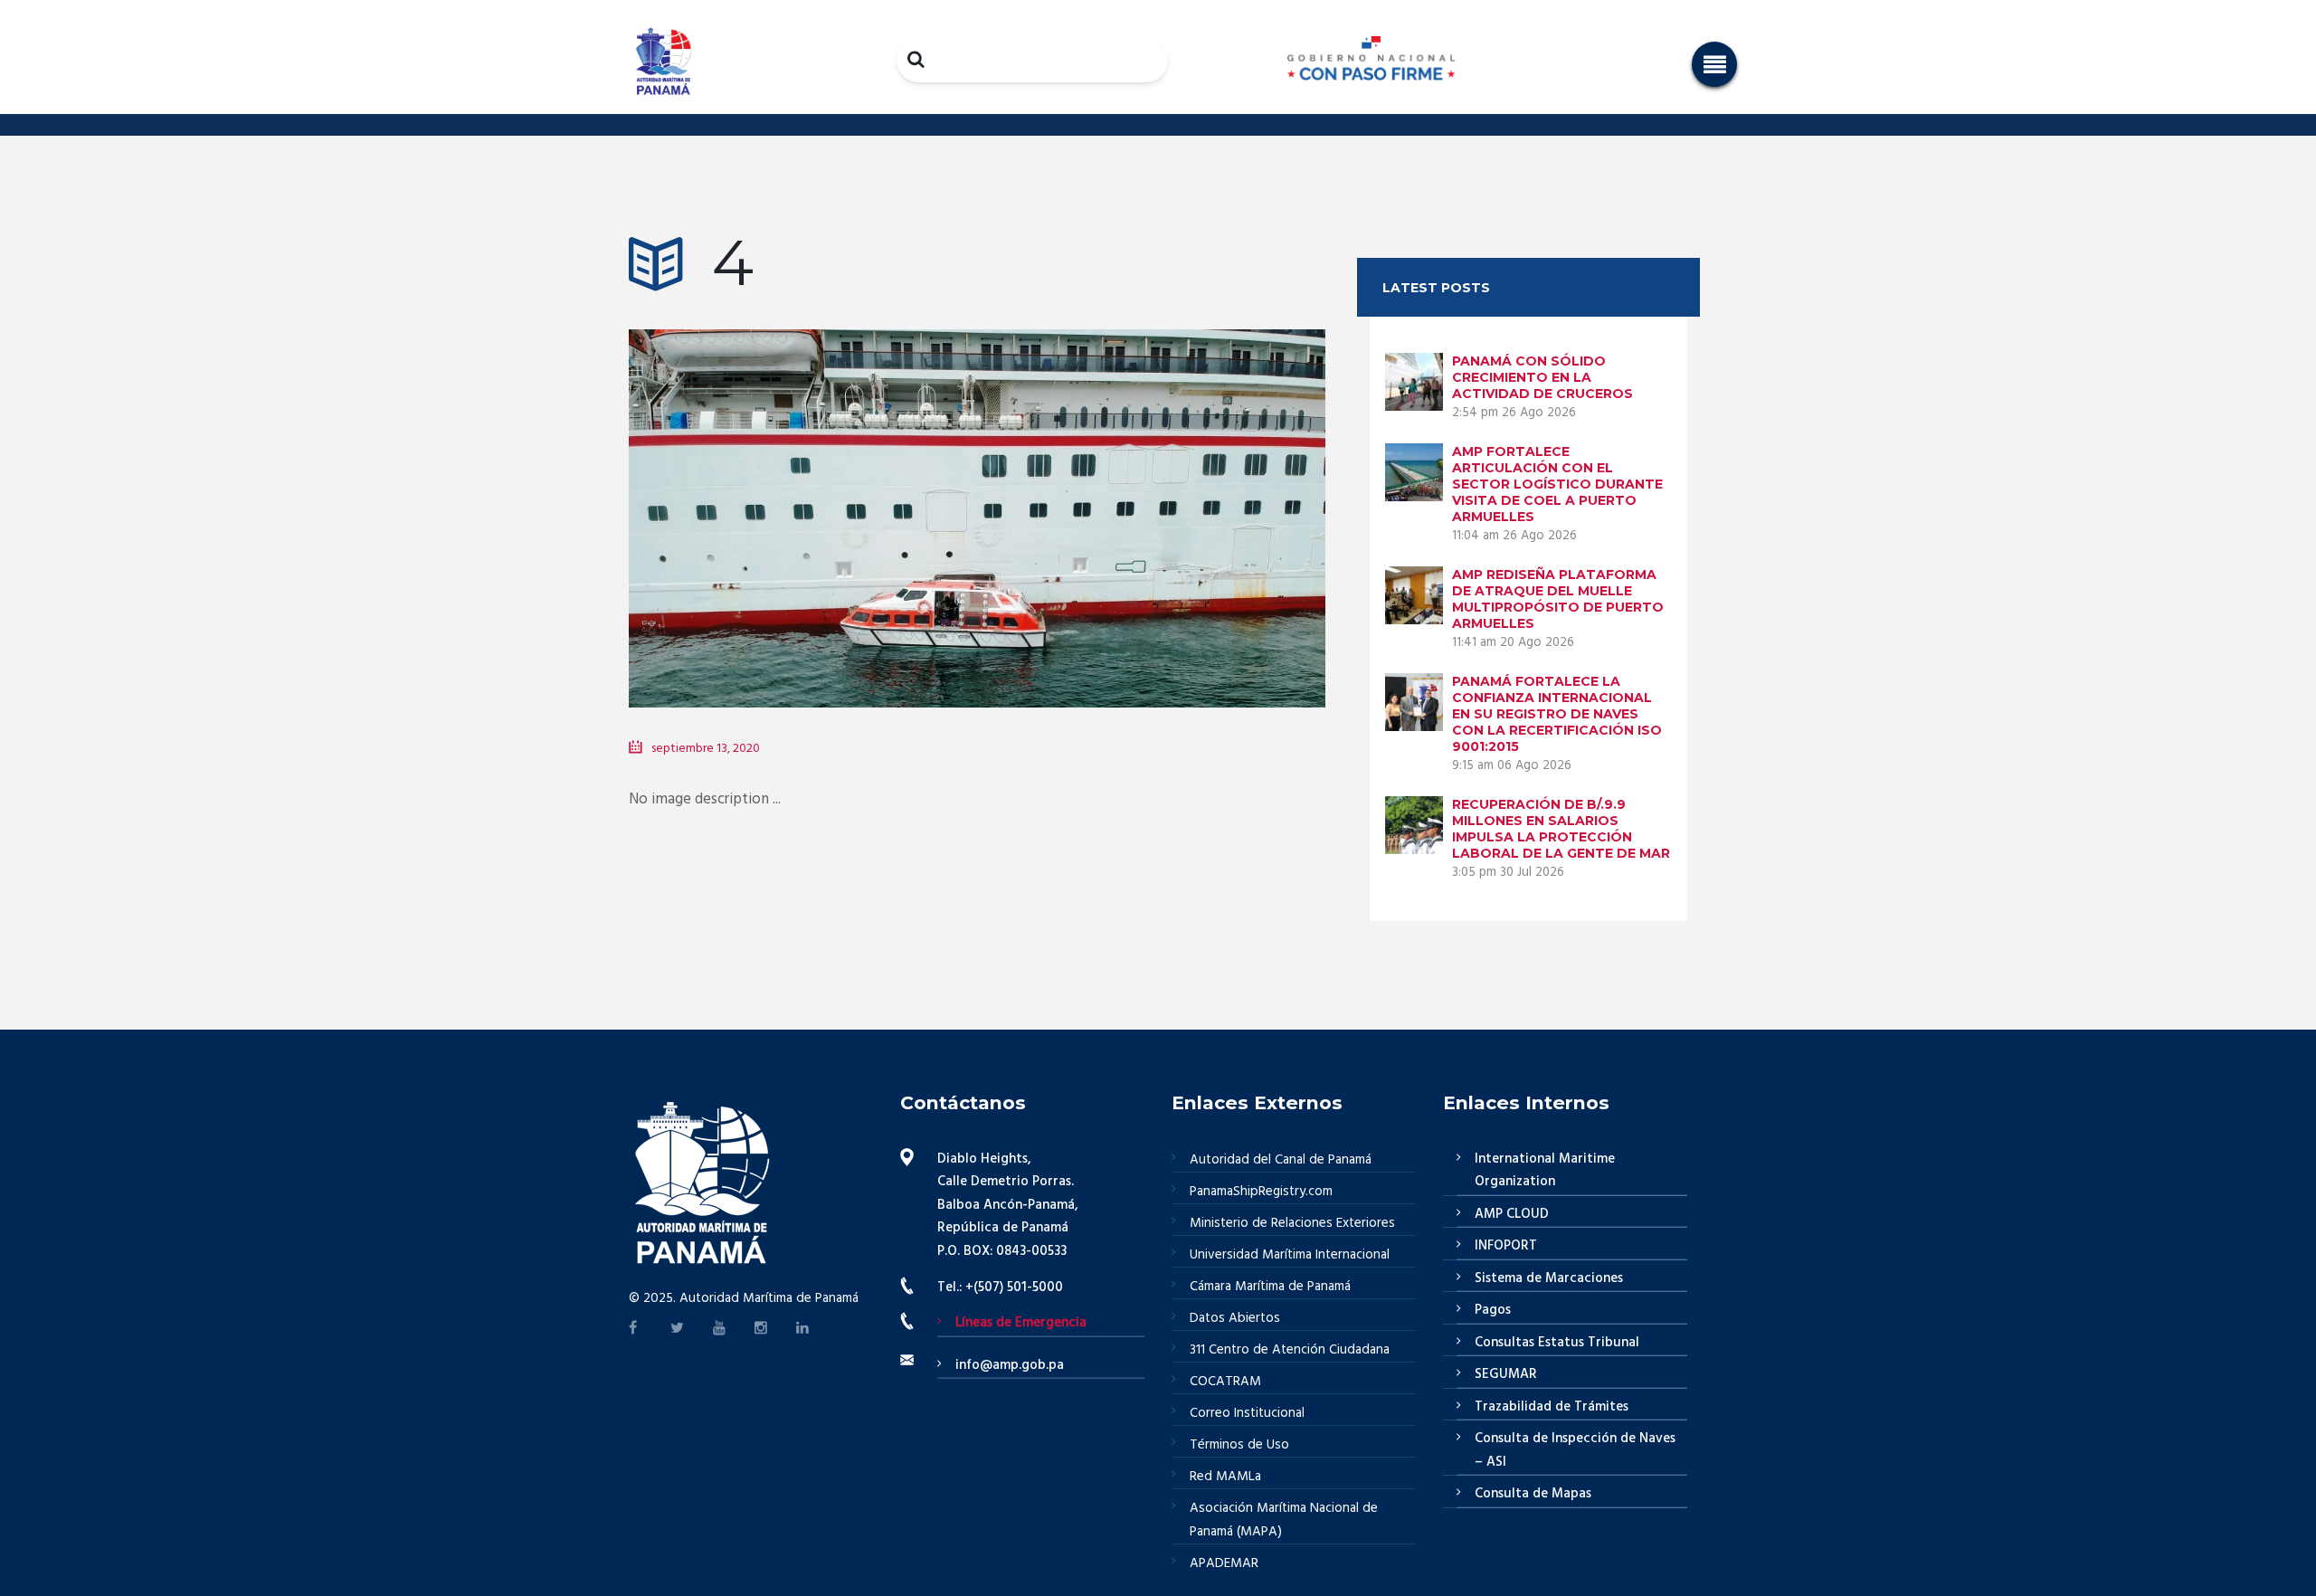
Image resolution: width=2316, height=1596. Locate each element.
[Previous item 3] (803, 491)
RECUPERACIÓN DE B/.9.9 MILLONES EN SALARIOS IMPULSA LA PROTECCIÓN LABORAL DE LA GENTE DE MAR (1561, 829)
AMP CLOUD (1512, 1214)
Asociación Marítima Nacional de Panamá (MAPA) (1284, 1520)
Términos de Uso (1239, 1445)
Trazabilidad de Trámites (1552, 1407)
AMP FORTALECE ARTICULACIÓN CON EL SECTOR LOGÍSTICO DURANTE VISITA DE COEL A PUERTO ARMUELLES (1557, 484)
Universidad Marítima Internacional (1290, 1255)
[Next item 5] (1151, 491)
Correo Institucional (1247, 1413)
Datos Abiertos (1235, 1318)
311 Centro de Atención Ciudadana (1290, 1350)
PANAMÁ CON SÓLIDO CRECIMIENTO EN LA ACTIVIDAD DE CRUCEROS (1542, 377)
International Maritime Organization (1545, 1171)
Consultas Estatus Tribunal (1557, 1343)
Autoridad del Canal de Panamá (1281, 1160)
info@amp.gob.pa (1010, 1365)
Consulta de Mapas (1533, 1494)
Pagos (1493, 1310)
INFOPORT (1506, 1246)
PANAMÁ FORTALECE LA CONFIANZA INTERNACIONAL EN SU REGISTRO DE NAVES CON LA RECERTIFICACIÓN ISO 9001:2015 (1557, 714)
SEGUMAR (1506, 1374)
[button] (1714, 64)
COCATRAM (1225, 1382)
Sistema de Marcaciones (1549, 1278)
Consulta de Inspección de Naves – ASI (1575, 1450)
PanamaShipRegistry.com (1261, 1192)
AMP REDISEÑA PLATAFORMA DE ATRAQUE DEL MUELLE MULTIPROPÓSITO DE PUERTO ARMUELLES (1558, 599)
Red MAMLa (1225, 1477)
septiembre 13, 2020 (706, 749)
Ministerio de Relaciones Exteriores (1292, 1223)
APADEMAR (1224, 1563)
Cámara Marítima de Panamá (1270, 1287)
